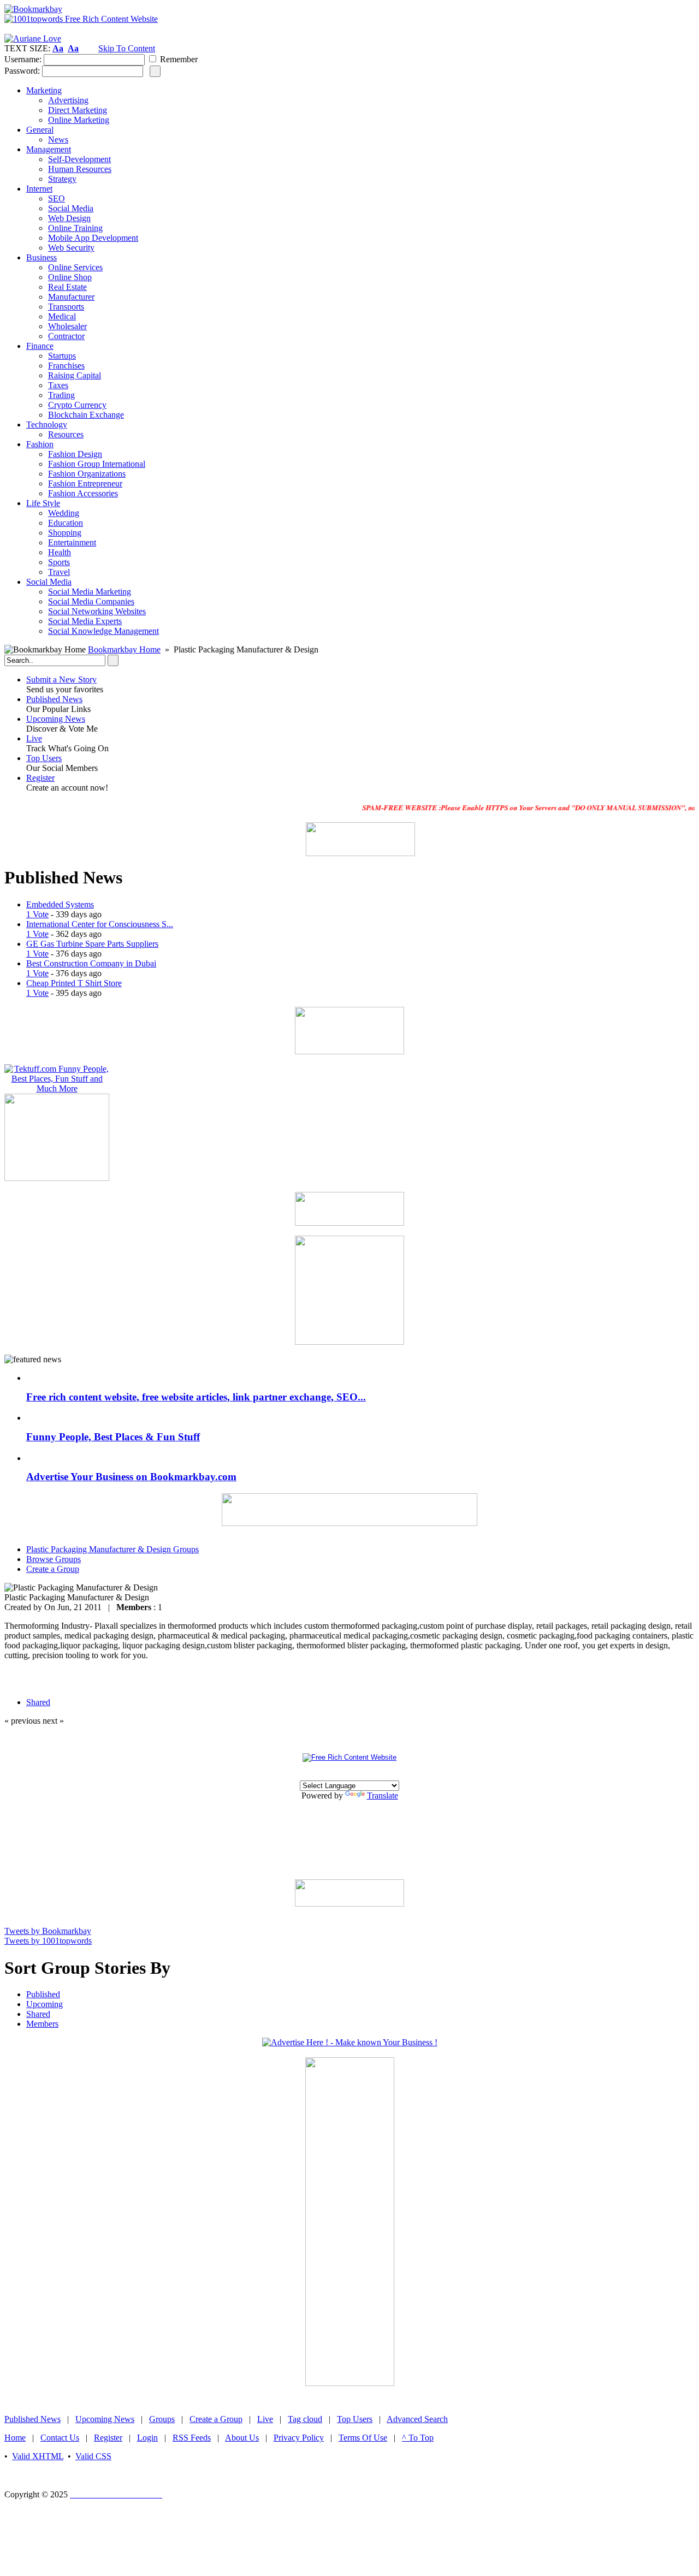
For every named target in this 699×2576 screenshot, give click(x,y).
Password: (22, 71)
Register (40, 778)
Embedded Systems (60, 904)
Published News (54, 699)
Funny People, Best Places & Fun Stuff (113, 1437)
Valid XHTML (38, 2456)
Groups (162, 2419)
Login (147, 2438)
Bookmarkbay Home (124, 649)
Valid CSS (93, 2456)
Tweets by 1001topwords (48, 1941)
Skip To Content (127, 48)
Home (15, 2438)
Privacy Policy (299, 2438)
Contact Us (60, 2438)
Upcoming (45, 2004)
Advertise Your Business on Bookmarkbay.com (131, 1477)
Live (34, 738)
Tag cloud (305, 2419)
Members (42, 2024)
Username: (23, 59)
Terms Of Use (363, 2438)
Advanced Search (417, 2419)
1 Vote (37, 914)
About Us (242, 2438)
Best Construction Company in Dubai (91, 963)
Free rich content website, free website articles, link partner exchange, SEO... (196, 1397)
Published (43, 1994)
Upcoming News (56, 719)
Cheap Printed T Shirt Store (74, 983)
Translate (383, 1796)
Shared (38, 2014)
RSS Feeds (192, 2438)
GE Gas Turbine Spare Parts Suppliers (92, 944)
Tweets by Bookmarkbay (48, 1931)
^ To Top (418, 2438)
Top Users (44, 758)
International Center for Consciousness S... (100, 924)
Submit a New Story (61, 679)
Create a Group (216, 2419)
